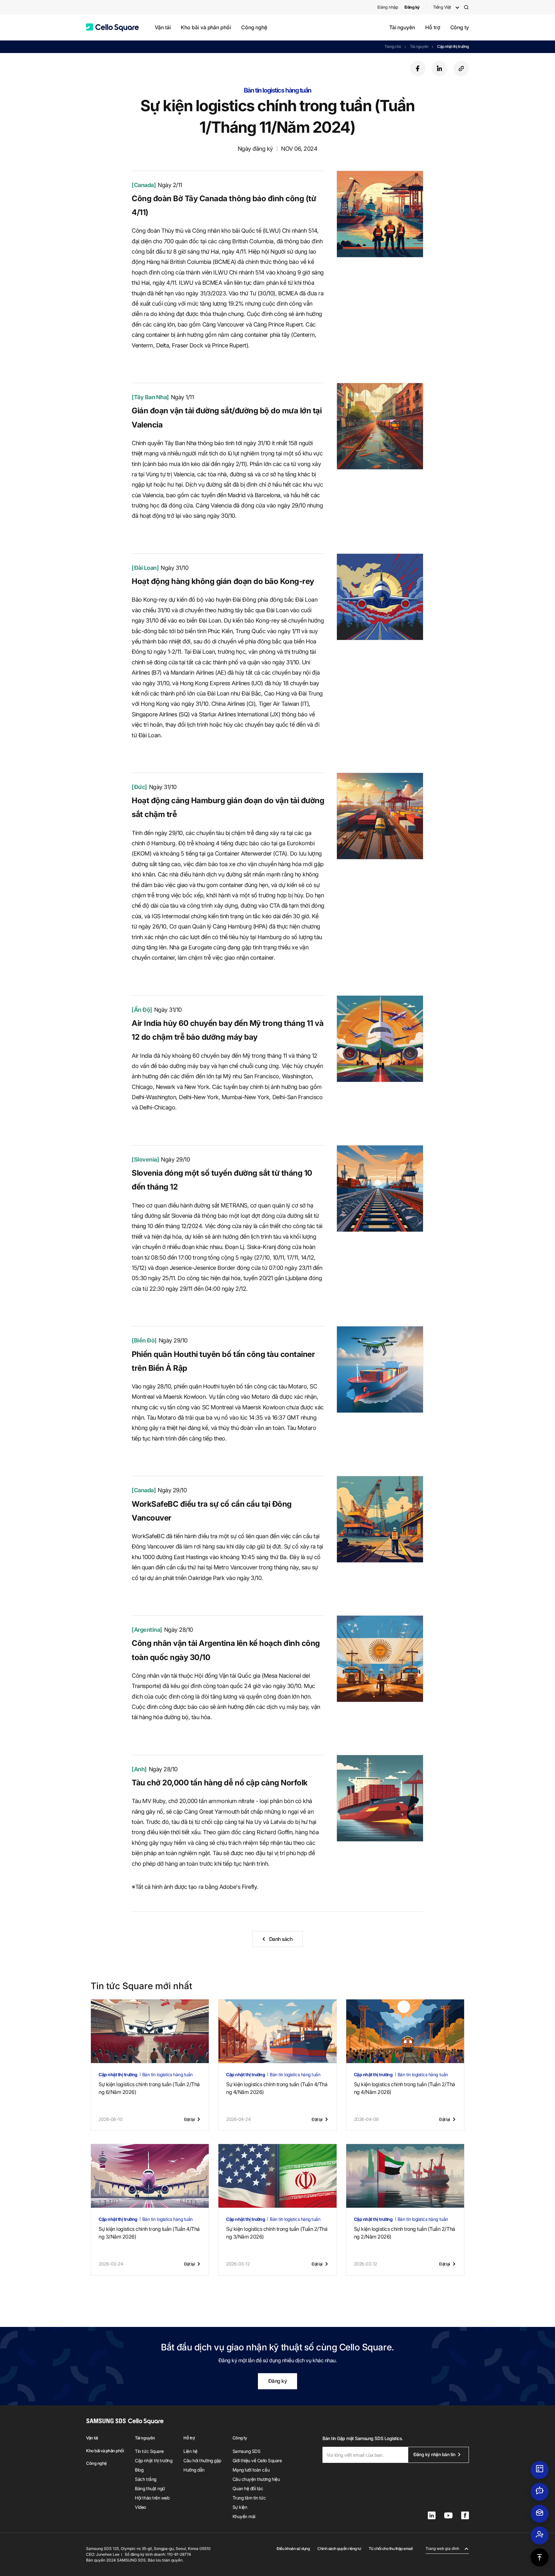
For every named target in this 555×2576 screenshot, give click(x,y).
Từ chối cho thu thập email (391, 2549)
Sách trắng (145, 2479)
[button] (112, 27)
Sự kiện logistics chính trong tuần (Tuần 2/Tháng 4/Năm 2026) (405, 2088)
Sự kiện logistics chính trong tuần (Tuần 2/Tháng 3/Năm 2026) (277, 2233)
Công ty (460, 27)
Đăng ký (278, 2381)
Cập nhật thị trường (453, 46)
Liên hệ (190, 2451)
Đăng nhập (388, 7)
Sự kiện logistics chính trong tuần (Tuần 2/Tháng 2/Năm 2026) (405, 2233)
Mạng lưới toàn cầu (251, 2470)
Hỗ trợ (433, 27)
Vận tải (163, 27)
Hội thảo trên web (152, 2498)
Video (141, 2507)
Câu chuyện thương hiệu (256, 2479)
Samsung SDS (247, 2451)
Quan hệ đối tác (248, 2488)
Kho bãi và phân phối (206, 27)
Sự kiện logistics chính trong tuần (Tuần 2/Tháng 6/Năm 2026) (149, 2088)
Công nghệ (254, 27)
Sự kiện (240, 2507)
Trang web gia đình (442, 2549)
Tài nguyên (402, 27)
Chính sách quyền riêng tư (339, 2549)
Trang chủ (393, 46)
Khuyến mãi (244, 2516)
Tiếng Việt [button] (442, 7)
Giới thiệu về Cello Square (257, 2460)
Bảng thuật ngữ (150, 2488)
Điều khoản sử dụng (293, 2549)
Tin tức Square (149, 2451)
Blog (139, 2470)
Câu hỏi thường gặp (202, 2460)
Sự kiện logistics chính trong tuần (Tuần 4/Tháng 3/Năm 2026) (149, 2233)
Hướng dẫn (194, 2470)
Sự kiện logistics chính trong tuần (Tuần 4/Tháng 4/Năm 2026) (277, 2088)
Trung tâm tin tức (249, 2498)
